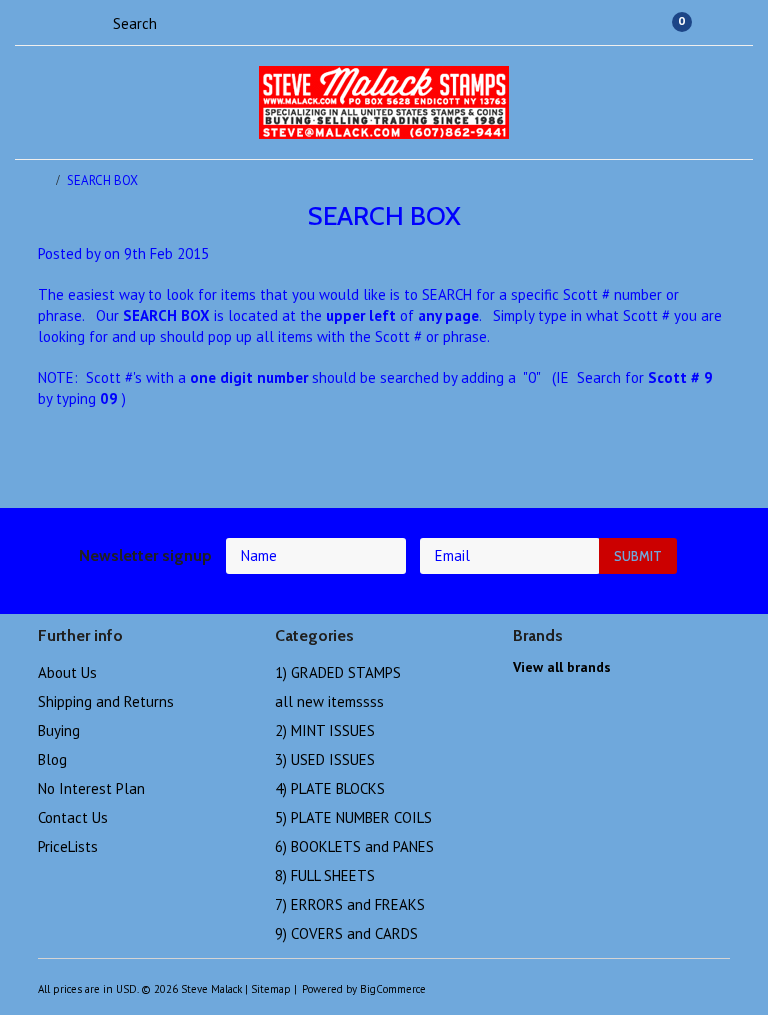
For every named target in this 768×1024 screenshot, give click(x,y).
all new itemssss (329, 701)
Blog (52, 759)
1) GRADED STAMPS (338, 672)
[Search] (95, 22)
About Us (67, 672)
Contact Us (73, 817)
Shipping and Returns (106, 701)
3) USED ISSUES (325, 759)
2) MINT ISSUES (325, 730)
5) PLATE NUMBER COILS (353, 817)
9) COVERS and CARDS (346, 933)
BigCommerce (393, 989)
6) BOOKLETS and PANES (354, 846)
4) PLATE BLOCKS (330, 788)
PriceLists (68, 846)
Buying (59, 730)
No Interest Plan (91, 788)
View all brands (562, 667)
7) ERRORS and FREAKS (350, 904)
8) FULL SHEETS (325, 875)
